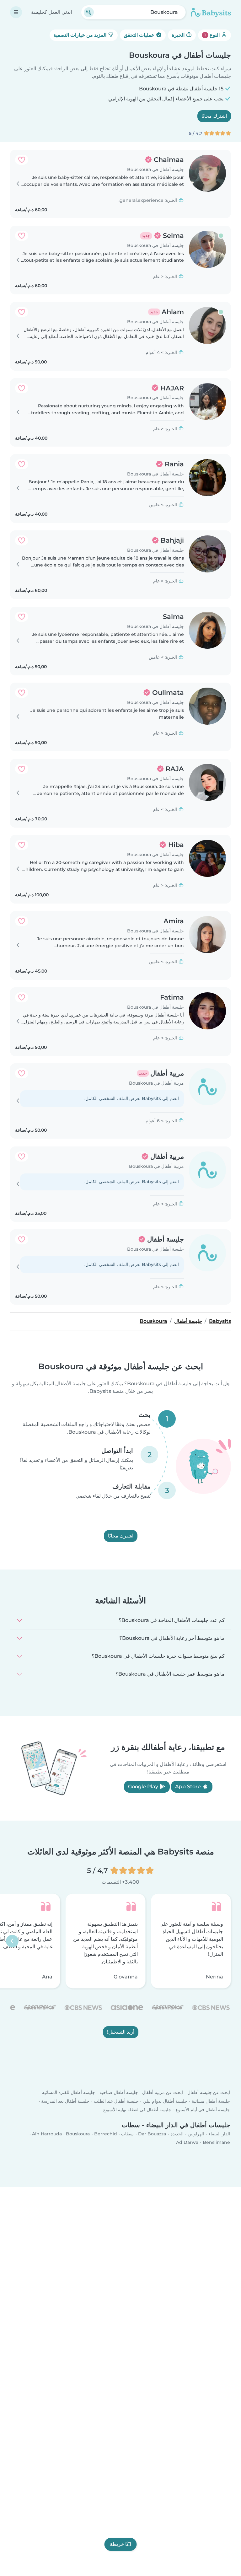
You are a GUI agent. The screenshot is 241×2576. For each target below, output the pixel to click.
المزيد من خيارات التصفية (80, 35)
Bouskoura (78, 2133)
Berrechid (106, 2133)
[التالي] (12, 1941)
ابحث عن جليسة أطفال (209, 2092)
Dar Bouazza (152, 2133)
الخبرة (179, 35)
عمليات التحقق (140, 35)
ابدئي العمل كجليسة (51, 12)
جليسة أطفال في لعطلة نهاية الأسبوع (137, 2109)
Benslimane (216, 2142)
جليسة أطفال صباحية (119, 2092)
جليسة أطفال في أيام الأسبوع (203, 2109)
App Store (189, 1787)
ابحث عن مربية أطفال (163, 2092)
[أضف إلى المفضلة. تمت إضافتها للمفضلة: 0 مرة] (22, 160)
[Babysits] (211, 12)
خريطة (117, 2544)
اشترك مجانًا (214, 116)
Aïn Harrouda (47, 2133)
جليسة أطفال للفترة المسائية (69, 2092)
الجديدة (177, 2133)
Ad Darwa (187, 2142)
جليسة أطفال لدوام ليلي (165, 2101)
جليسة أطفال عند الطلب (116, 2101)
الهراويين (196, 2133)
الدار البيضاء (219, 2133)
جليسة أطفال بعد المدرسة (65, 2101)
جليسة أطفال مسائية (211, 2101)
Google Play (144, 1787)
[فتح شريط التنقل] (16, 12)
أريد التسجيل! (121, 2032)
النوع (213, 35)
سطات (127, 2133)
